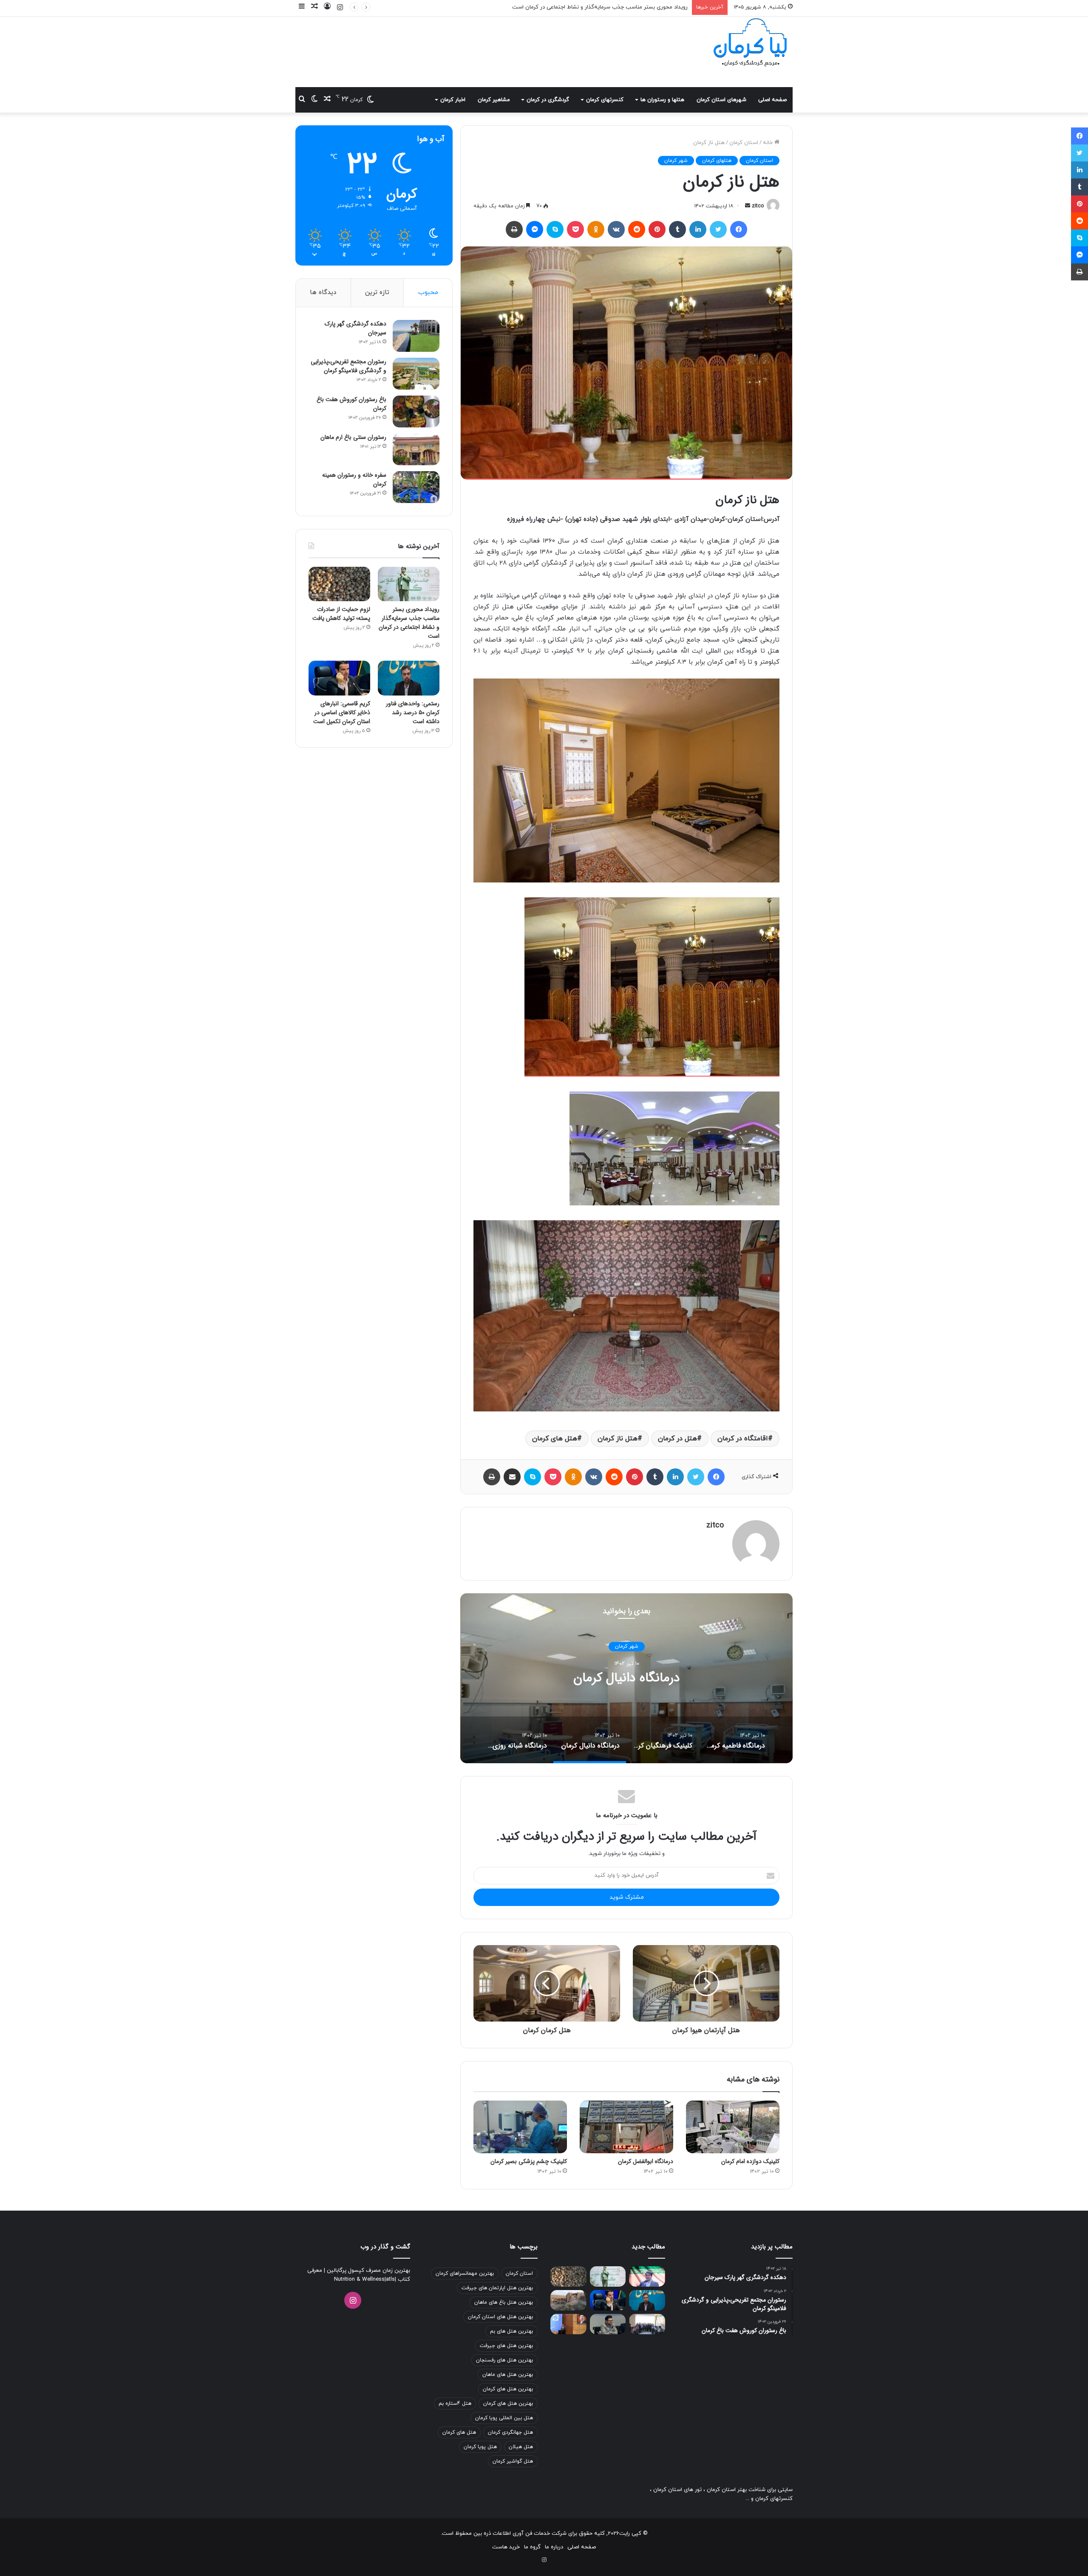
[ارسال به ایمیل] (748, 206)
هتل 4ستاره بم (455, 2404)
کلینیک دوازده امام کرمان (750, 2161)
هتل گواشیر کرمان (513, 2461)
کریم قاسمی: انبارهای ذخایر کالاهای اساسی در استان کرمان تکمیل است (342, 713)
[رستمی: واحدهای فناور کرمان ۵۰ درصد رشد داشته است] (409, 678)
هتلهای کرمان (717, 161)
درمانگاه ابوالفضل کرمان (646, 2161)
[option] (626, 1678)
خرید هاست (506, 2547)
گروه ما (532, 2547)
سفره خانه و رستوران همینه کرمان (354, 479)
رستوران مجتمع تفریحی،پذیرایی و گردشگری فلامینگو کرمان (348, 366)
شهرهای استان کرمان (721, 100)
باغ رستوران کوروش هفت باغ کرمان (351, 404)
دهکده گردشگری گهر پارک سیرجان (356, 328)
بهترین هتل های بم (511, 2331)
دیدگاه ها (323, 293)
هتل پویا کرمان (480, 2447)
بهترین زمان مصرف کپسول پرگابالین (368, 2271)
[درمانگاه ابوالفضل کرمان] (626, 2127)
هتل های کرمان (555, 1439)
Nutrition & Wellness (359, 2279)
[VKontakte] (616, 229)
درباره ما (554, 2547)
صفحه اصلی (772, 100)
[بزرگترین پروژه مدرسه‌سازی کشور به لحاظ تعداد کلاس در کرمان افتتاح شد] (647, 2324)
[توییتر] (718, 229)
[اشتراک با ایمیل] (512, 1477)
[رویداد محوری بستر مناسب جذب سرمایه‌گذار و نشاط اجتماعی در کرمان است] (409, 584)
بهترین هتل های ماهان (508, 2375)
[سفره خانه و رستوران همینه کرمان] (416, 487)
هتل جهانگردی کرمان (510, 2432)
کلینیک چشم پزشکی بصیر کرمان (529, 2161)
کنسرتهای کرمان (605, 100)
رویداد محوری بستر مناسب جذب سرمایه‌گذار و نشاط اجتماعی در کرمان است (409, 623)
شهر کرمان (676, 161)
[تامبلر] (677, 229)
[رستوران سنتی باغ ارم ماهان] (416, 449)
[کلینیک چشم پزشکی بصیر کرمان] (520, 2127)
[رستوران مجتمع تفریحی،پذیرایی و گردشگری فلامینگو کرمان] (416, 374)
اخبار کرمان (453, 100)
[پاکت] (575, 229)
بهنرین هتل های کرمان (508, 2404)
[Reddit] (637, 229)
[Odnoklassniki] (596, 229)
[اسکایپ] (555, 229)
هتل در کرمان (677, 1439)
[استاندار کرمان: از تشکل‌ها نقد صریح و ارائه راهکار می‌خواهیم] (568, 2324)
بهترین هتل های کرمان (508, 2389)
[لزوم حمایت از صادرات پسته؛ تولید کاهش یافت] (339, 584)
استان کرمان (744, 143)
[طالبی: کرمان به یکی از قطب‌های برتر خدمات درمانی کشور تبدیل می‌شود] (647, 2276)
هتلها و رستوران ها (662, 100)
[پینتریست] (657, 229)
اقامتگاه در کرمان (743, 1439)
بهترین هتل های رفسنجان (504, 2360)
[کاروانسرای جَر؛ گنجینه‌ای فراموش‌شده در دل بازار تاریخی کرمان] (568, 2300)
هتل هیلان (521, 2447)
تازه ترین (377, 293)
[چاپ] (514, 229)
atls (390, 2279)
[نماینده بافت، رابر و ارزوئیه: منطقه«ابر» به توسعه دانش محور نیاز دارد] (608, 2324)
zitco (758, 206)
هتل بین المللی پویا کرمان (504, 2418)
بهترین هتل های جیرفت (506, 2346)
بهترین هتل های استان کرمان (500, 2317)
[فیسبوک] (739, 229)
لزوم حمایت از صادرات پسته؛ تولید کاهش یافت (341, 614)
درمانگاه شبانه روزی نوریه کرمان (626, 1678)
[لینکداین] (698, 229)
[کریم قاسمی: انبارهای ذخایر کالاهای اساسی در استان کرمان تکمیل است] (339, 678)
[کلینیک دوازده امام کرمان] (733, 2127)
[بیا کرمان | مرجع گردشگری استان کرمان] (750, 43)
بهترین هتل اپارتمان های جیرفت (497, 2288)
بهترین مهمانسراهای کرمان (465, 2273)
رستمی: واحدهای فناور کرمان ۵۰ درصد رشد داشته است (623, 7)
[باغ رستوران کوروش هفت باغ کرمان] (416, 411)
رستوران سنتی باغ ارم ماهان (353, 437)
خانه (769, 143)
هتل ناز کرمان (618, 1439)
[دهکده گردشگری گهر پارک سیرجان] (416, 336)
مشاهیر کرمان (494, 100)
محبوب (428, 293)
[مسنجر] (535, 229)
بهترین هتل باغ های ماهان (504, 2302)
